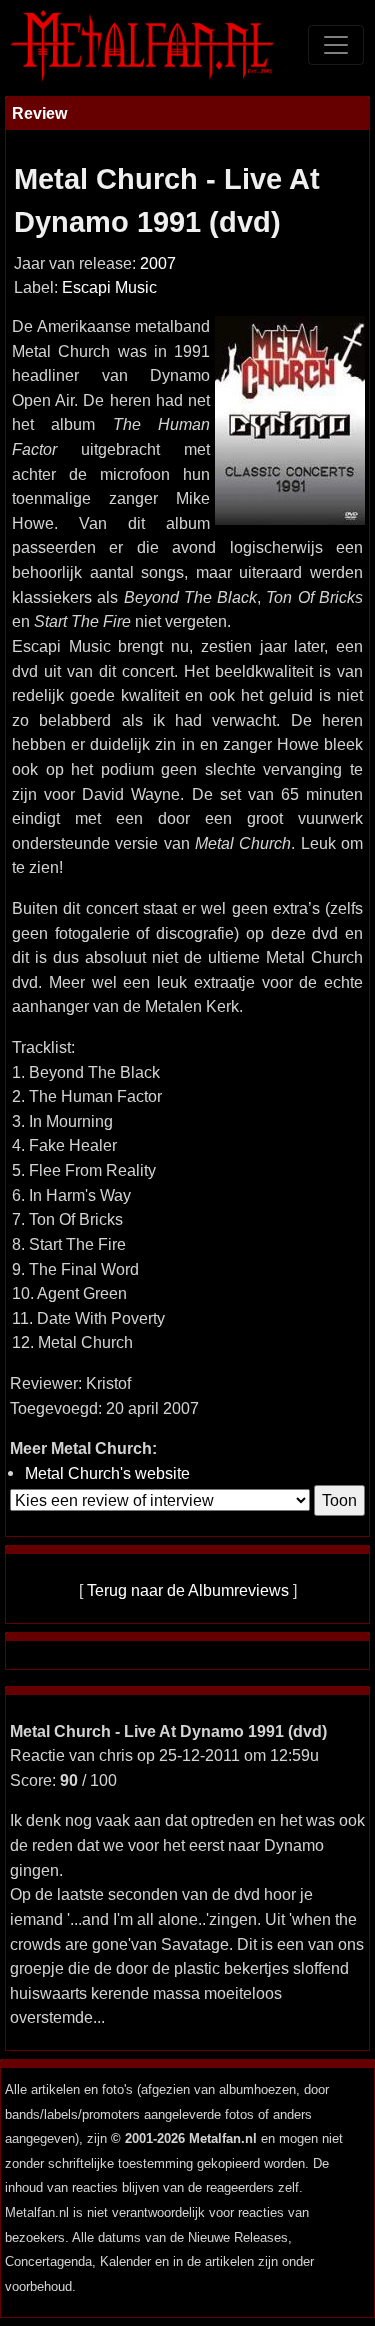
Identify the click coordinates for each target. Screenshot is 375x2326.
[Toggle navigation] (336, 45)
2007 (158, 263)
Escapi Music (109, 287)
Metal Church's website (107, 1473)
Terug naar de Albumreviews (188, 1590)
